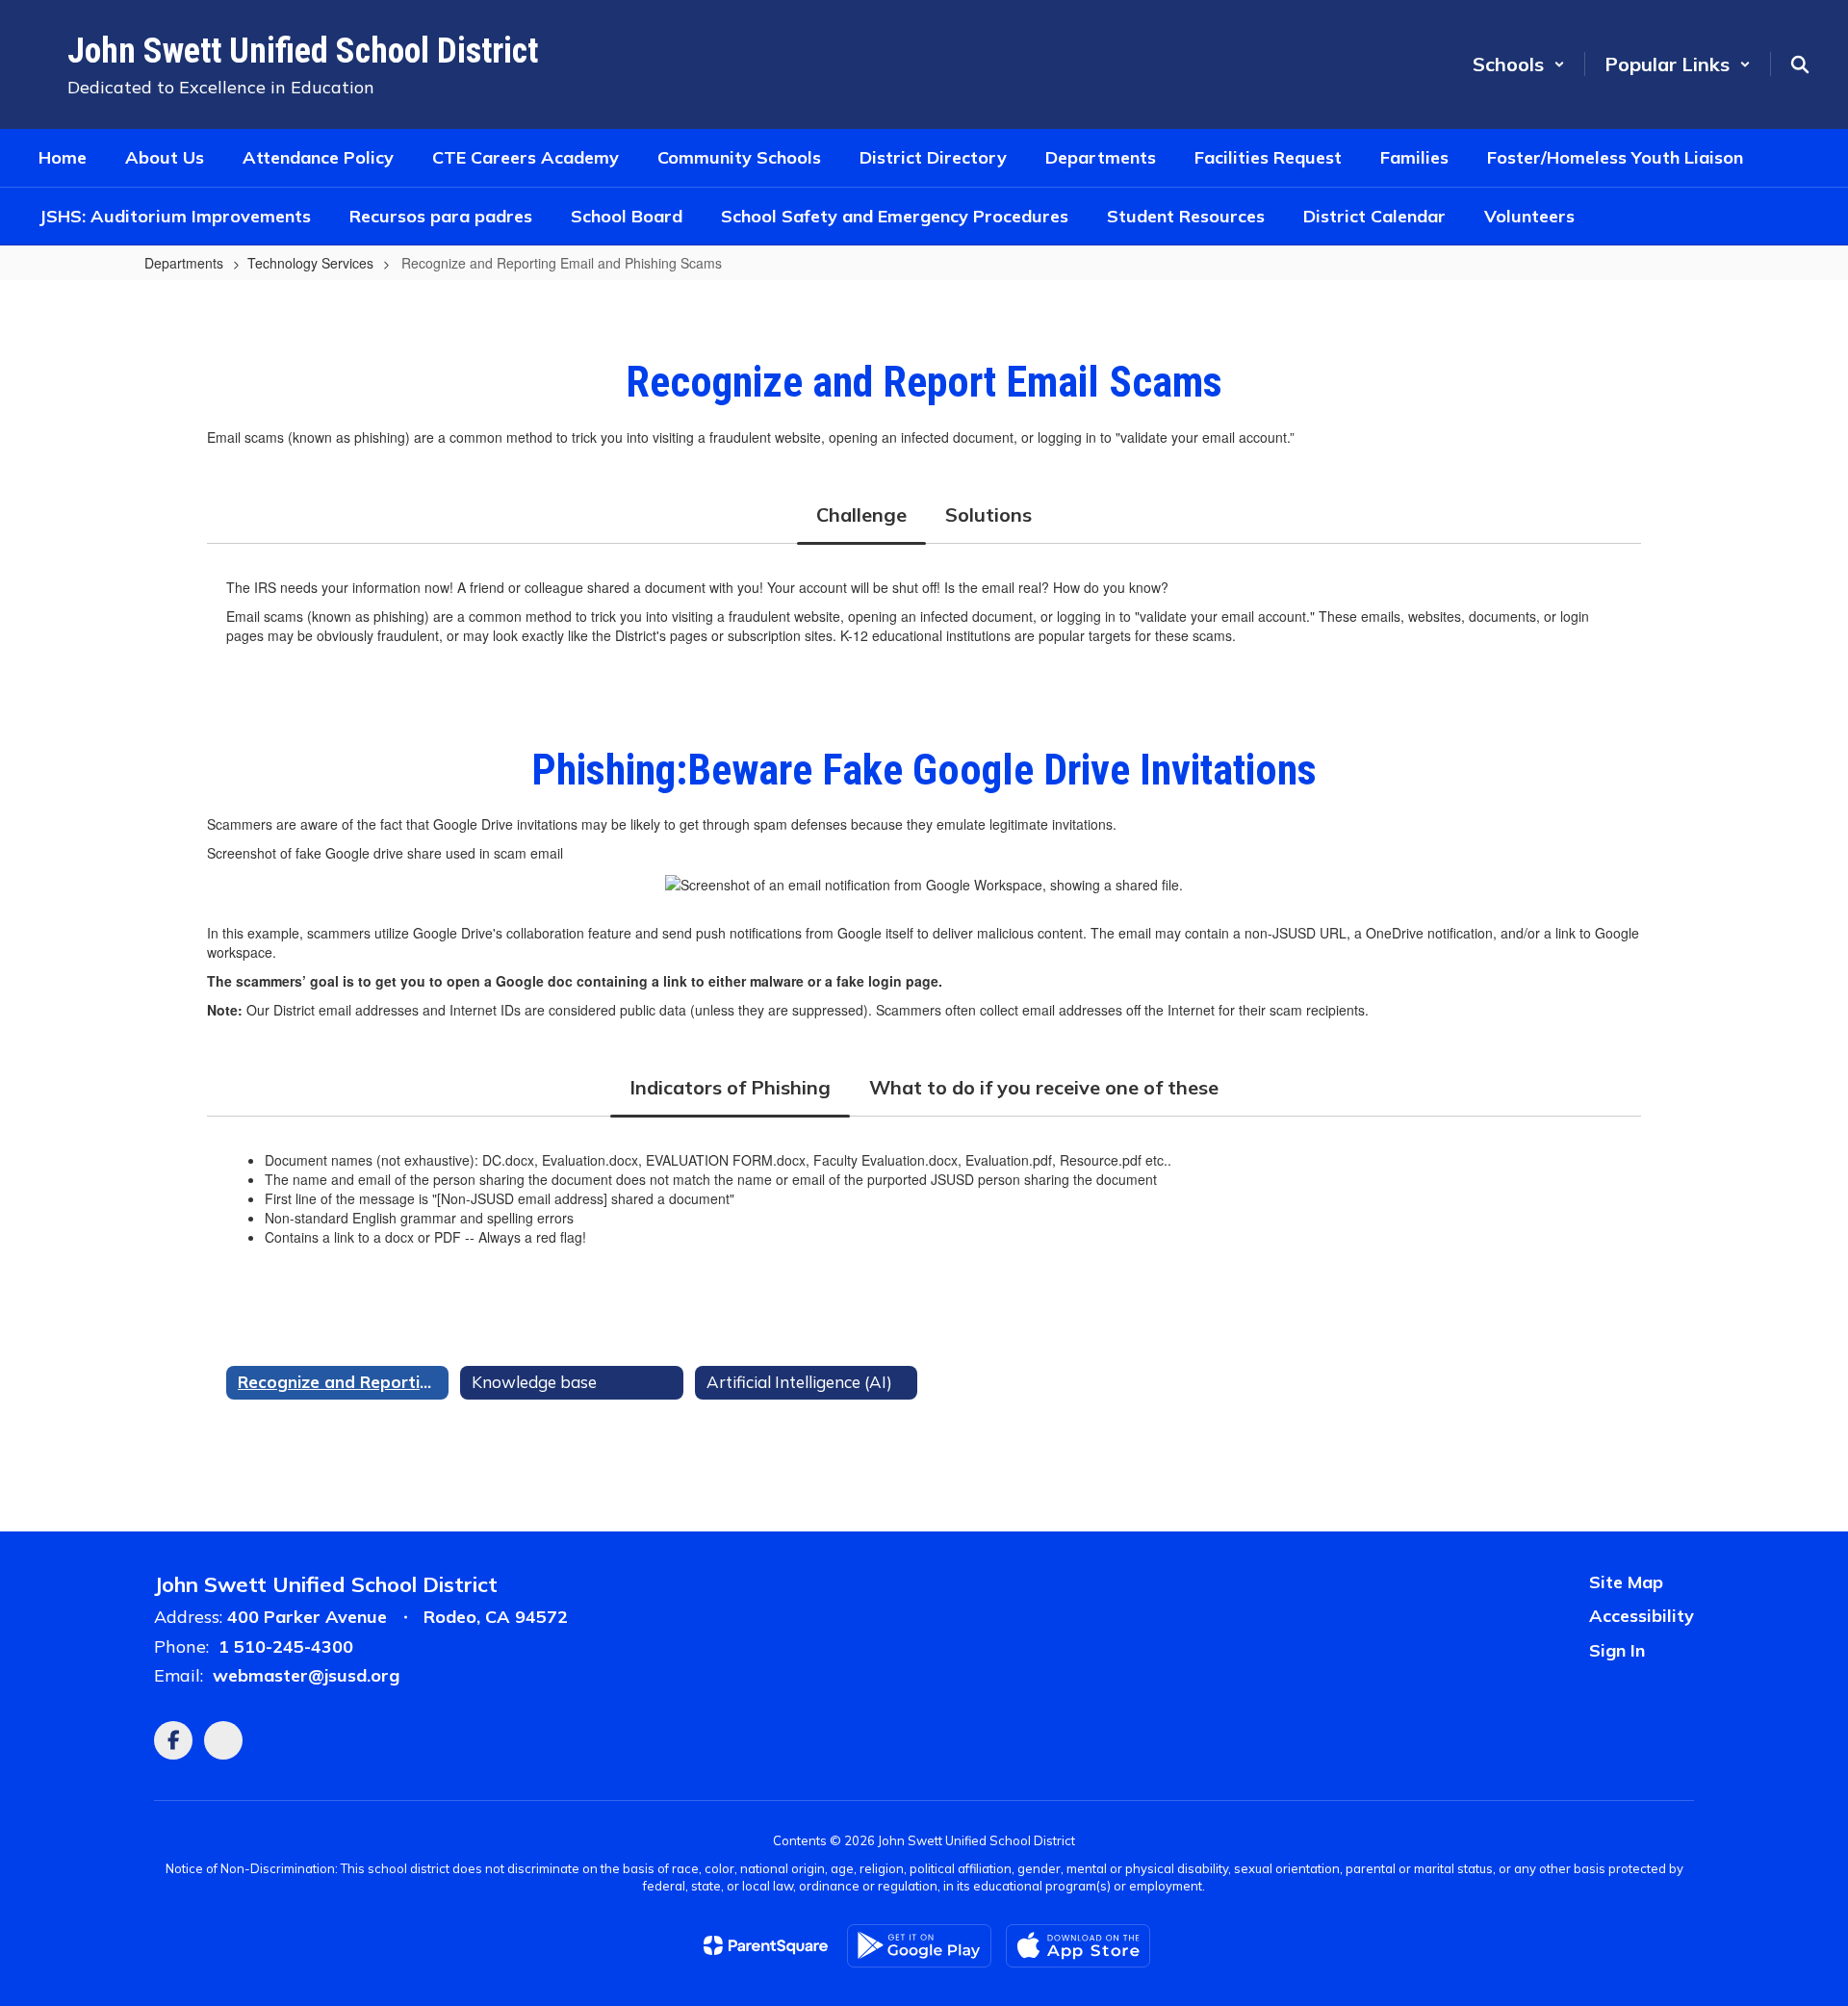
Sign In (1617, 1650)
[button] (1519, 64)
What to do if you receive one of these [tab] (1044, 1087)
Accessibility (1642, 1616)
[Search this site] (1800, 64)
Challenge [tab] (861, 514)
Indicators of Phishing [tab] (730, 1087)
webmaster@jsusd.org (306, 1675)
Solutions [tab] (988, 514)
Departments (184, 263)
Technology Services (310, 263)
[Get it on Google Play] (919, 1946)
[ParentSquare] (766, 1945)
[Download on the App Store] (1078, 1946)
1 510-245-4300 (286, 1646)
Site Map (1626, 1582)
